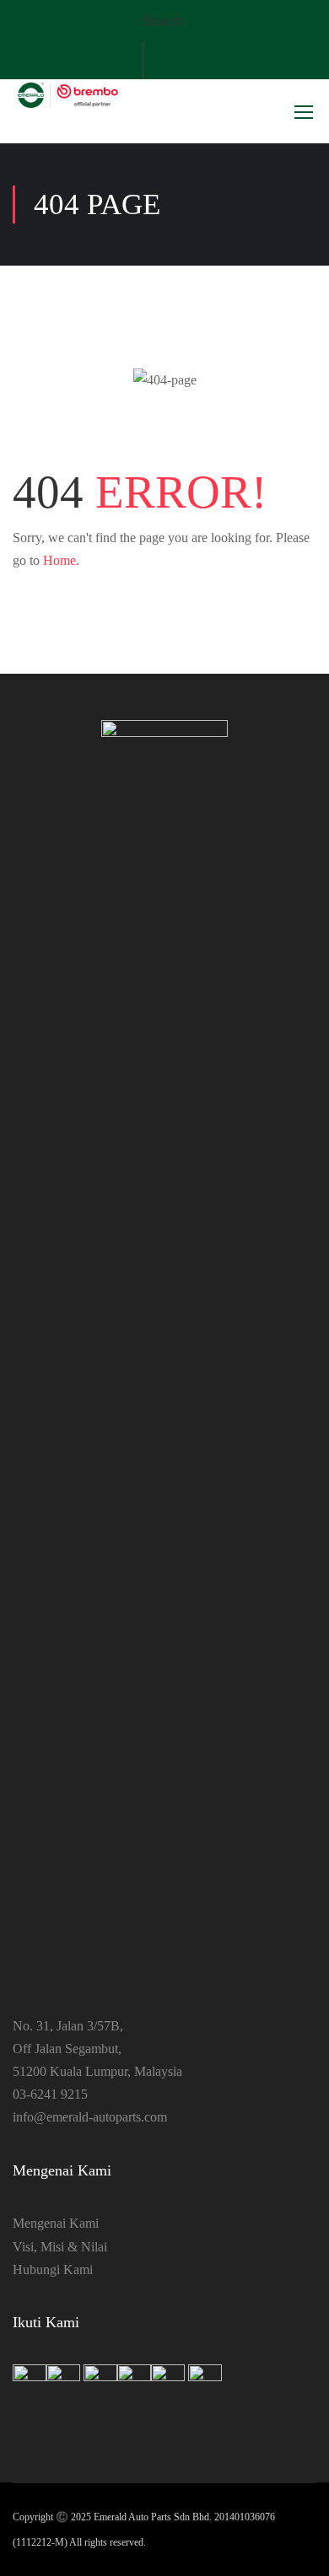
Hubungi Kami (53, 2269)
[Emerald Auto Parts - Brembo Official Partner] (67, 96)
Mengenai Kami (56, 2223)
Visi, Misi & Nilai (60, 2247)
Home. (61, 560)
